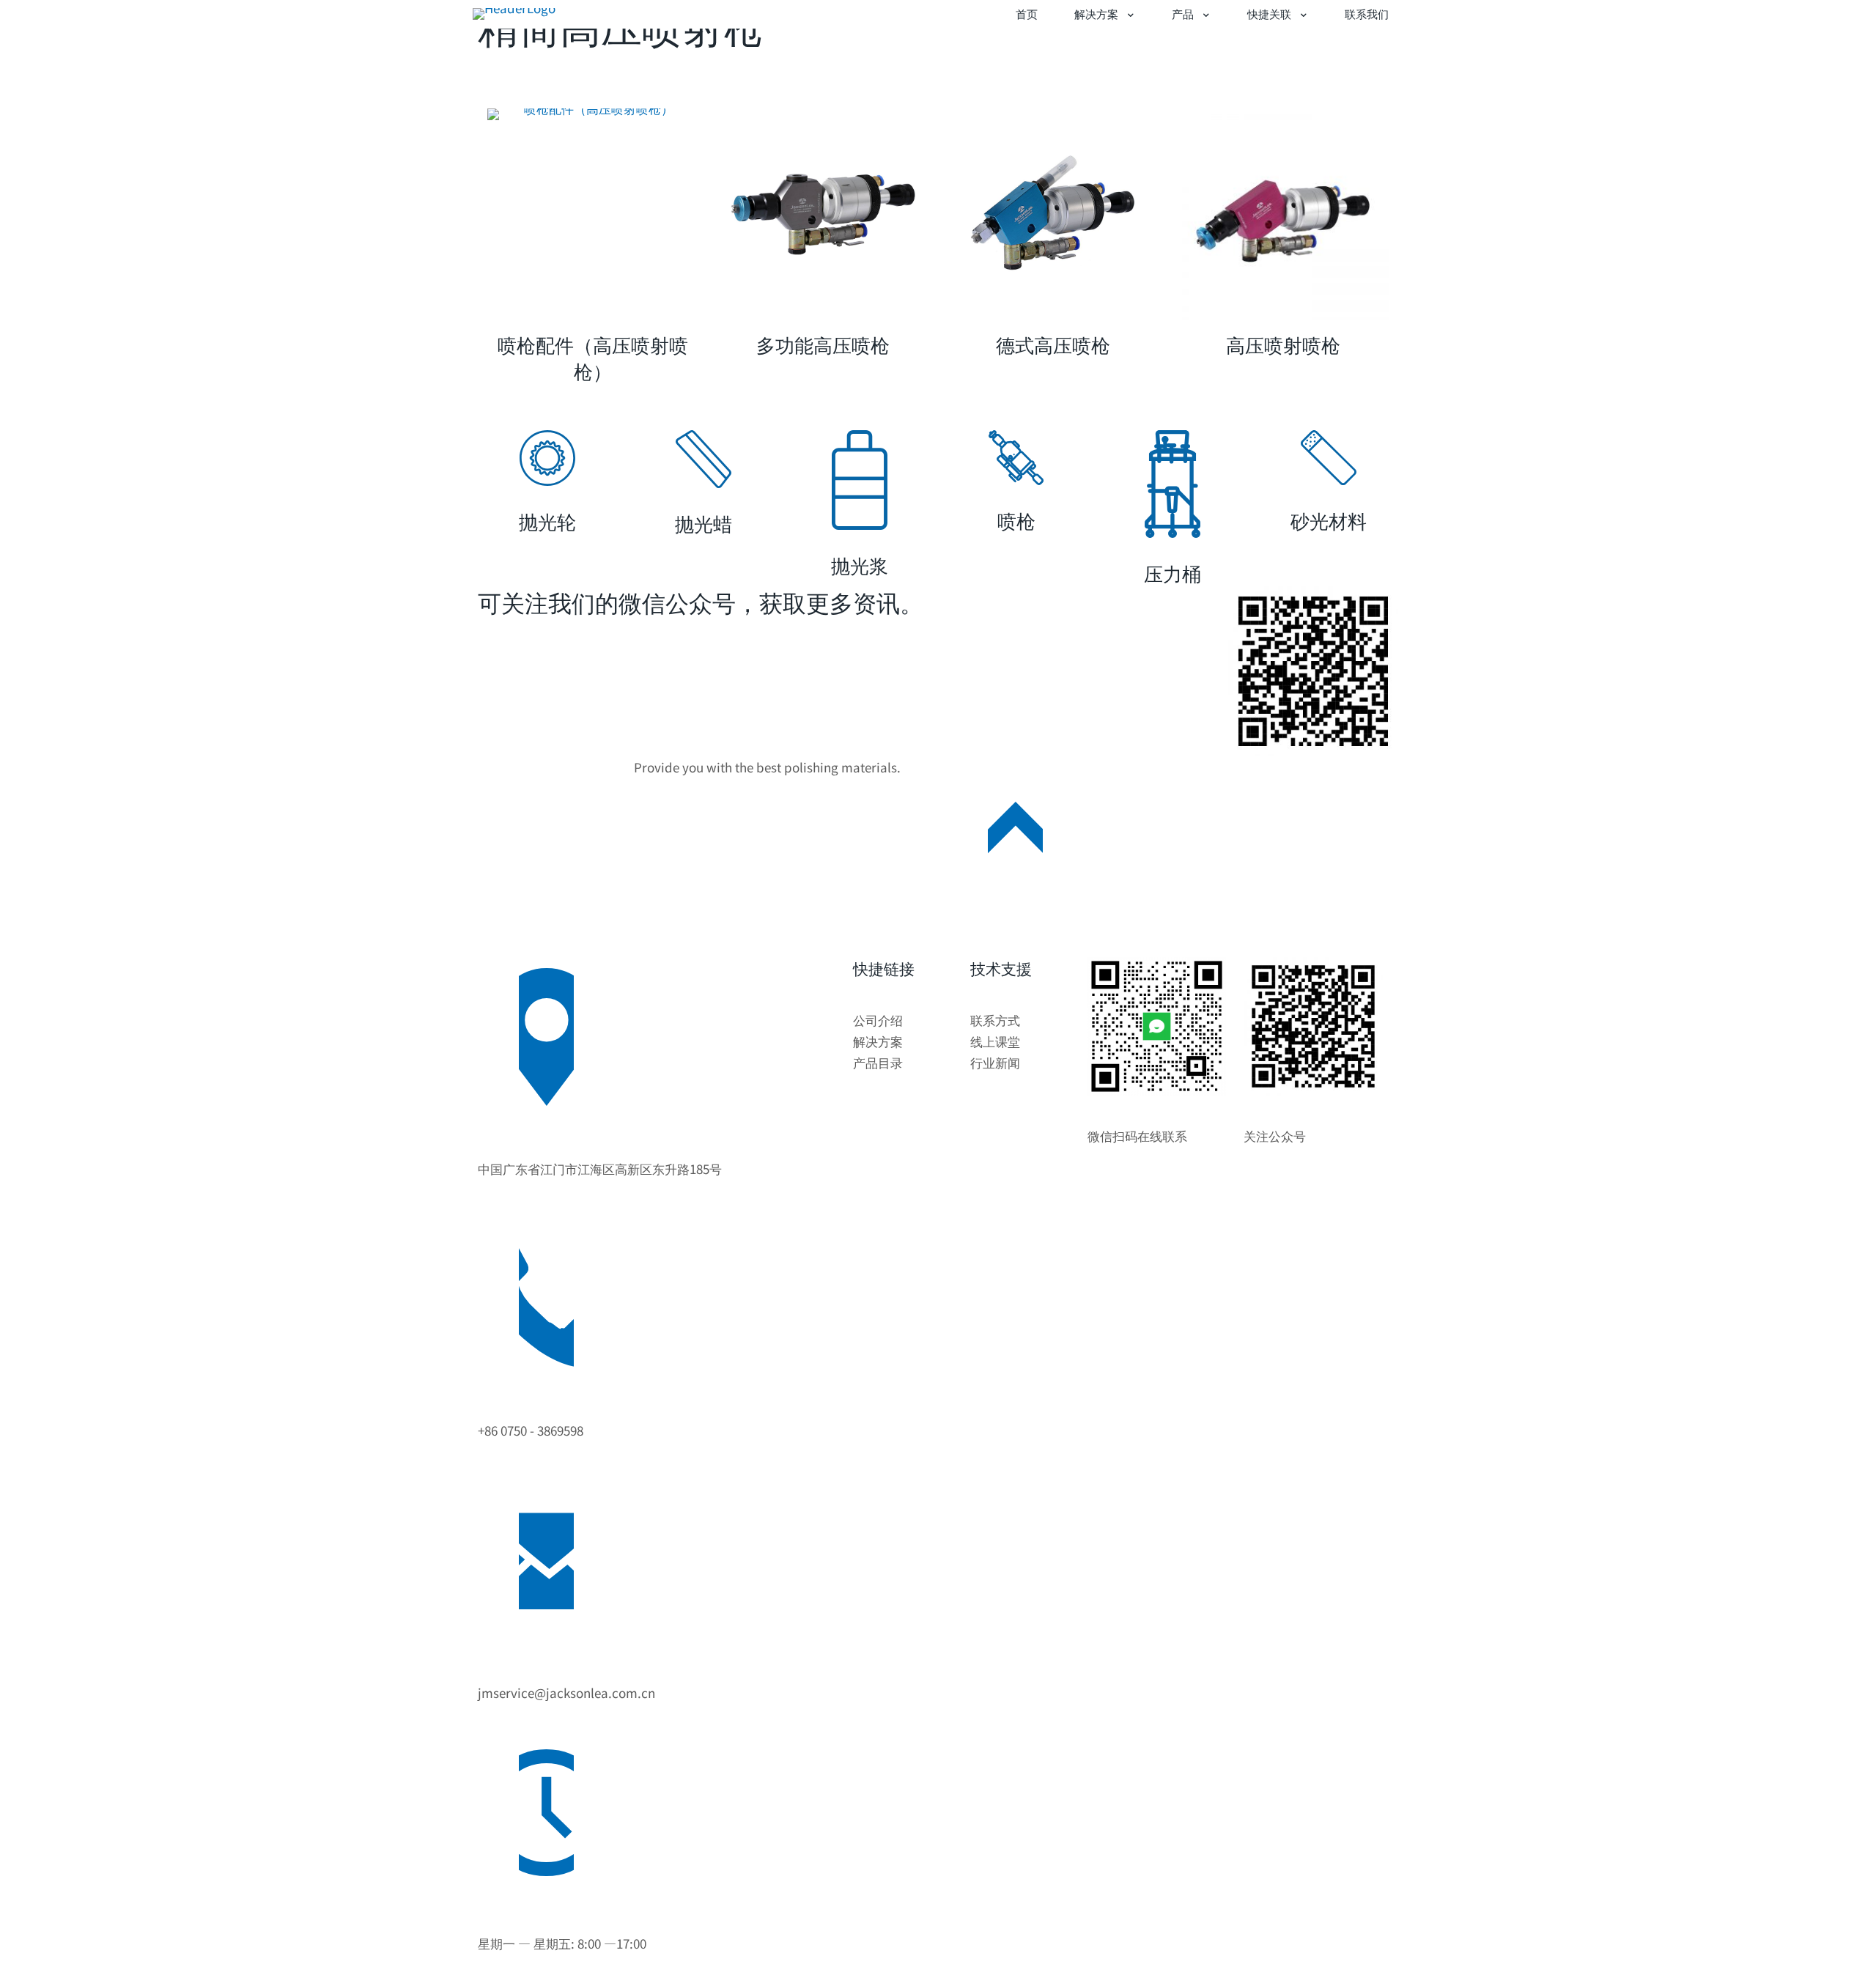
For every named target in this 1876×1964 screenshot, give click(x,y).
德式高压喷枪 (1053, 344)
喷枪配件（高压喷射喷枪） (593, 357)
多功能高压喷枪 (823, 344)
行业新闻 (995, 1062)
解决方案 (878, 1041)
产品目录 (878, 1062)
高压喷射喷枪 (1283, 344)
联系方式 (995, 1020)
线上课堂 (995, 1041)
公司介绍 (878, 1020)
